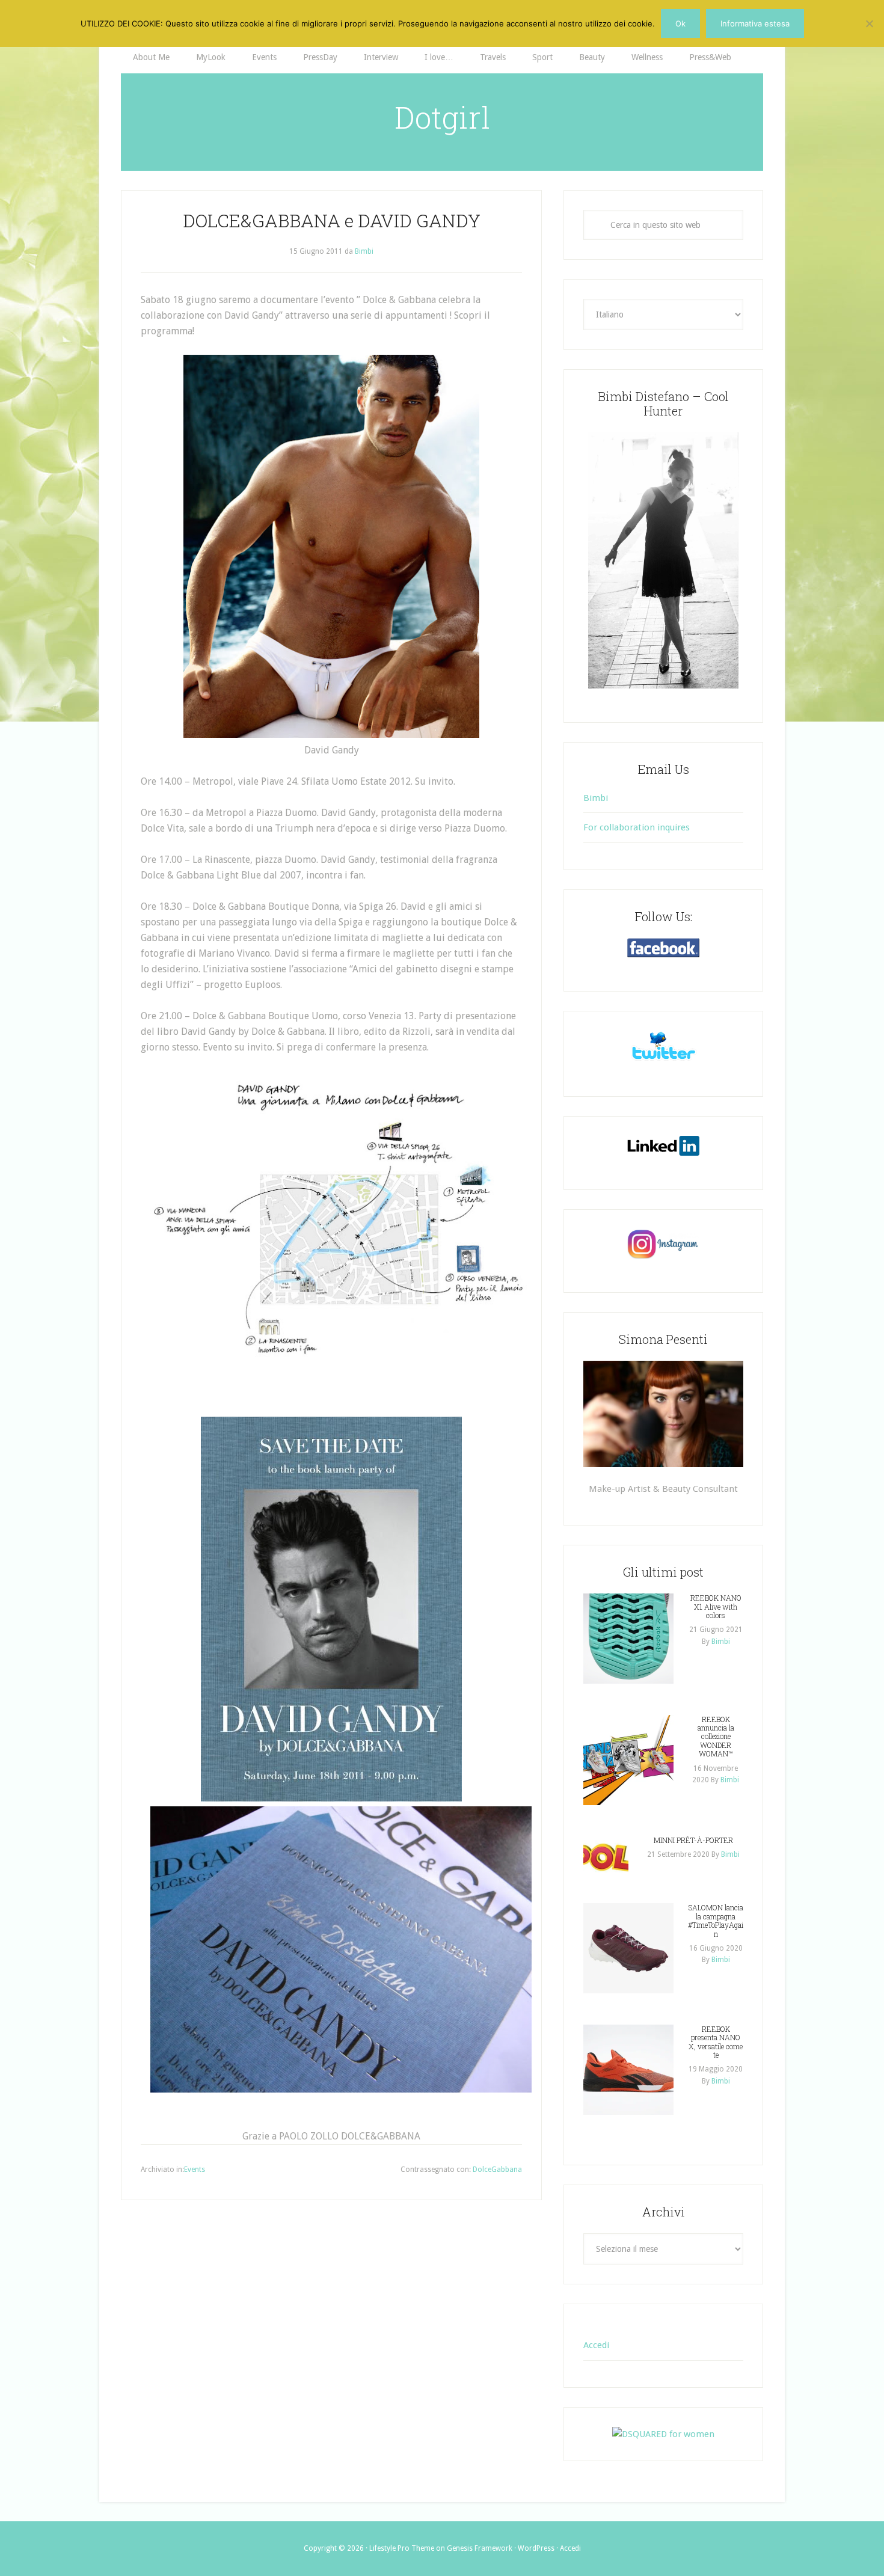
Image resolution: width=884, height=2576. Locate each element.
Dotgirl (442, 117)
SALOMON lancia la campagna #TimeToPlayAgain (716, 1920)
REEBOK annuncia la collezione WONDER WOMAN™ (716, 1737)
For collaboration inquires (637, 827)
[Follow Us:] (663, 948)
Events (195, 2170)
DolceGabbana (497, 2170)
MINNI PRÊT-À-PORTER (693, 1840)
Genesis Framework (480, 2548)
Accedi (596, 2345)
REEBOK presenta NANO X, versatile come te (716, 2042)
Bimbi (596, 798)
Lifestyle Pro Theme (402, 2548)
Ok (680, 23)
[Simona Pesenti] (663, 1414)
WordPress (536, 2548)
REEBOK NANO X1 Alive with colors (716, 1606)
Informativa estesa (755, 23)
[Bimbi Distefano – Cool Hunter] (663, 560)
